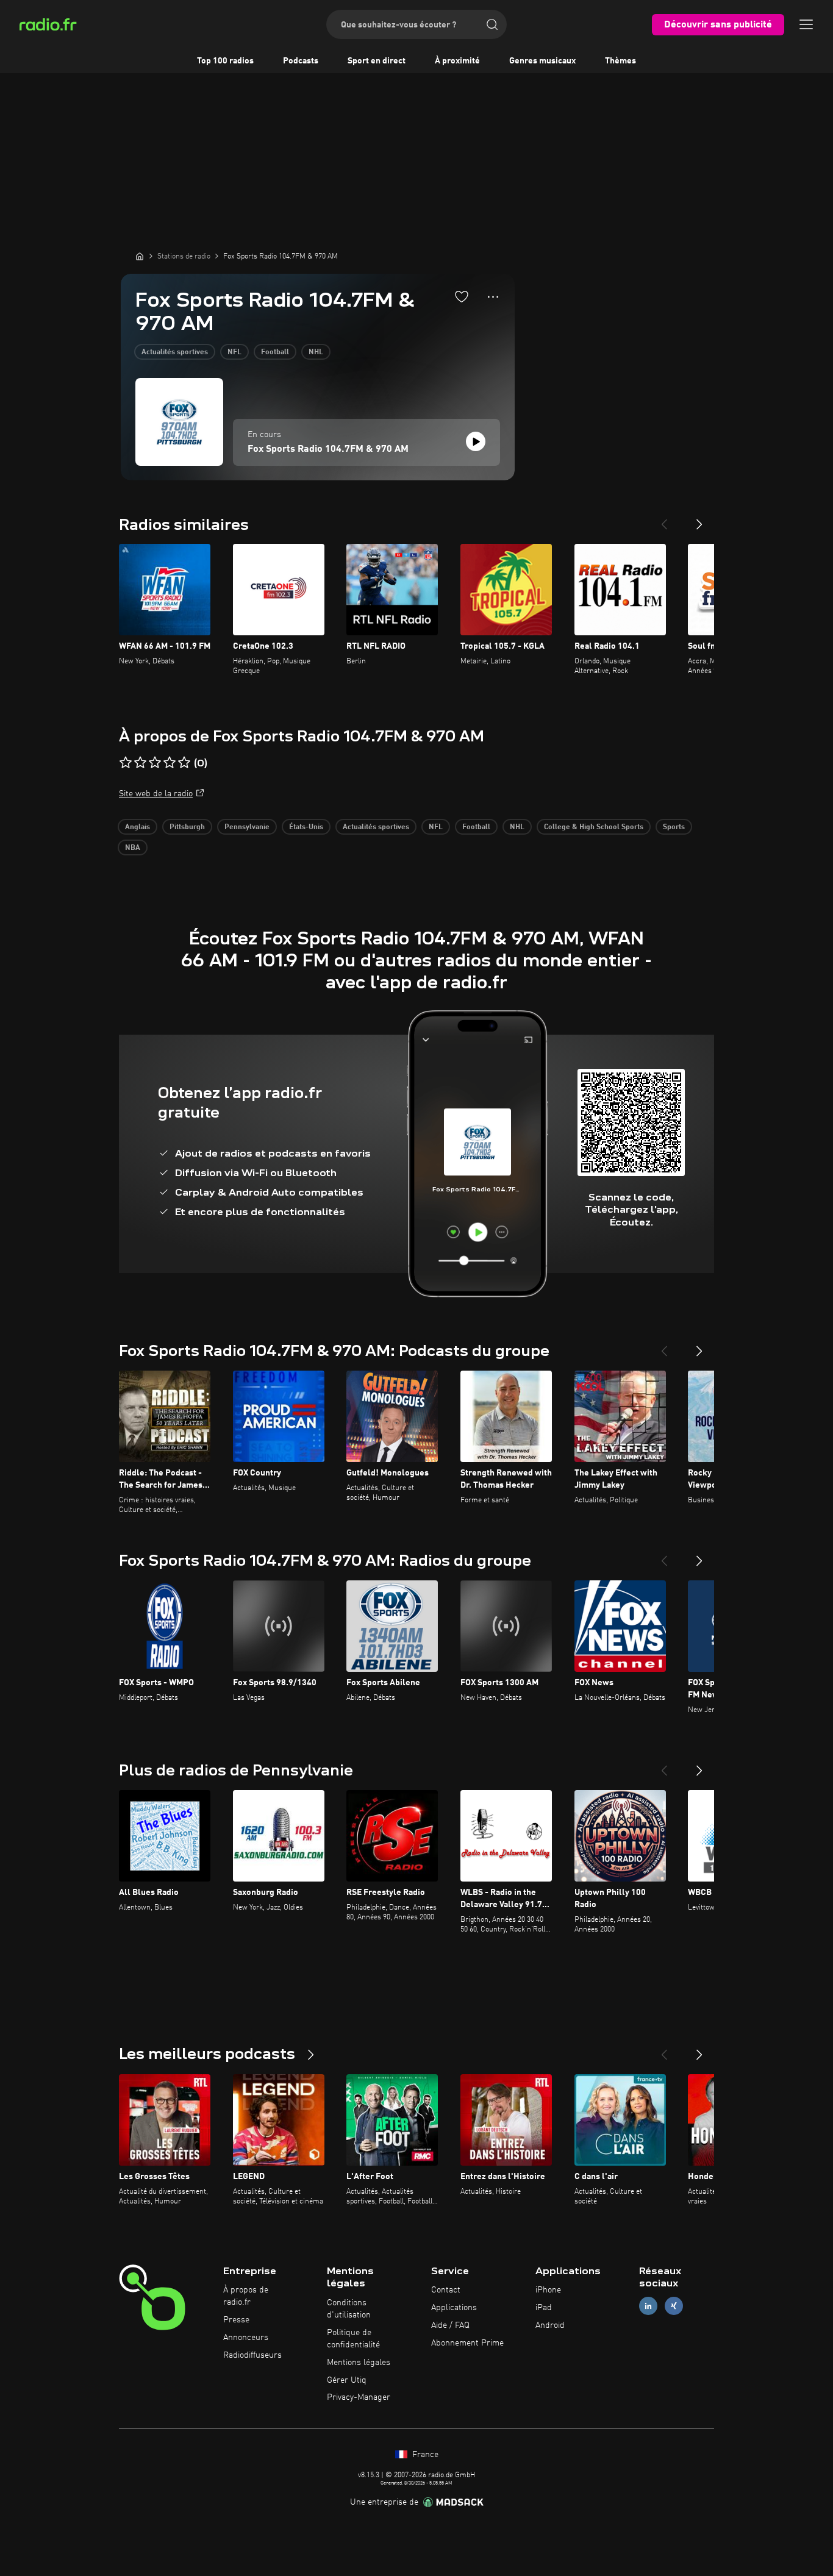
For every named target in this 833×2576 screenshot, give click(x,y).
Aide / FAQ (450, 2325)
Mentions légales (359, 2363)
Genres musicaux (542, 61)
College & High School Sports (594, 827)
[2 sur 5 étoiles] (140, 763)
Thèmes (620, 61)
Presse (236, 2320)
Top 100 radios (225, 61)
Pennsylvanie (247, 827)
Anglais (138, 827)
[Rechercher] (492, 24)
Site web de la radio (156, 794)
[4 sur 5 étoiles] (170, 763)
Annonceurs (246, 2338)
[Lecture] (476, 441)
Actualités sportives (175, 352)
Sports (674, 827)
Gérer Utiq (347, 2380)
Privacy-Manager (359, 2397)
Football (275, 352)
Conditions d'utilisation (349, 2309)
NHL (316, 352)
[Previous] (664, 519)
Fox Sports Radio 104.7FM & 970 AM (328, 449)
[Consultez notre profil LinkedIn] (648, 2306)
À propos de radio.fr (246, 2296)
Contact (446, 2290)
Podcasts (301, 61)
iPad (544, 2308)
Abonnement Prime (467, 2343)
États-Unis (306, 827)
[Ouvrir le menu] (806, 24)
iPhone (548, 2290)
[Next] (699, 519)
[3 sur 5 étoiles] (155, 763)
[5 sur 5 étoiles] (184, 763)
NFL (234, 352)
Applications (454, 2308)
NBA (133, 848)
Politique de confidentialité (353, 2339)
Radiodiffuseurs (252, 2355)
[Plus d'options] (493, 297)
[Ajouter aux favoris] (462, 296)
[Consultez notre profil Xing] (674, 2306)
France (424, 2455)
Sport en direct (377, 61)
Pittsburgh (187, 827)
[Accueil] (140, 256)
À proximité (457, 61)
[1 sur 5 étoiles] (126, 763)
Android (550, 2325)
